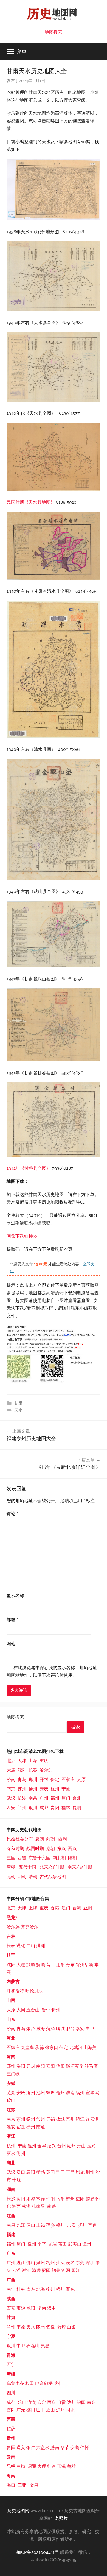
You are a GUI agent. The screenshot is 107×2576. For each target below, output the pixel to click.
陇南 (41, 2327)
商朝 (50, 1839)
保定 (55, 1780)
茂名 (70, 2263)
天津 (22, 1761)
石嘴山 (33, 2346)
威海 (41, 2029)
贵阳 (55, 1808)
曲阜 (90, 2029)
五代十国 (27, 1867)
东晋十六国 (40, 1858)
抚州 (82, 2225)
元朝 (11, 1877)
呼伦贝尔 (34, 1991)
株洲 (26, 2206)
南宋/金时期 (80, 1867)
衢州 (21, 2153)
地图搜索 (54, 32)
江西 (11, 2216)
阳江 (76, 2270)
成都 (44, 1808)
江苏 (11, 2110)
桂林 (66, 1808)
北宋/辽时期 (52, 1867)
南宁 (11, 2289)
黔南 (55, 2447)
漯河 (70, 2066)
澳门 (66, 1908)
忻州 (56, 2010)
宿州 (80, 2093)
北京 (11, 1761)
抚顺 (41, 1965)
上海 (33, 1761)
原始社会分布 (20, 1839)
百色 (70, 2289)
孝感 (41, 2172)
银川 (33, 1808)
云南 (11, 2457)
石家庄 (68, 1780)
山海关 (90, 2048)
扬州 (33, 1789)
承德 (40, 2048)
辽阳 (60, 1965)
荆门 (60, 2172)
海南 (11, 2476)
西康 (52, 2402)
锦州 (80, 1965)
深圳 (90, 2263)
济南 (11, 1780)
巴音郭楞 (44, 2383)
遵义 (21, 2447)
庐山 (31, 2225)
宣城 (90, 2093)
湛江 (21, 2263)
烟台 (31, 2029)
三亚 (22, 2485)
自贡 (61, 2402)
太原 (81, 1780)
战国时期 (35, 1849)
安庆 (44, 1789)
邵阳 (50, 2199)
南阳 (41, 2066)
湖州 (71, 2146)
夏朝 (40, 1839)
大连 (11, 1770)
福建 (11, 2234)
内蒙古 (13, 1982)
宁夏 (11, 2336)
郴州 (70, 2199)
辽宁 (11, 1955)
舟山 (81, 2146)
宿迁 (21, 2127)
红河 (52, 2466)
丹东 (70, 1965)
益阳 (80, 2199)
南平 (42, 2244)
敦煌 (61, 2327)
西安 (11, 1808)
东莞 (80, 2263)
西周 (63, 1839)
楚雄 (71, 2466)
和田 (30, 2383)
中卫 (21, 2346)
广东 (11, 2253)
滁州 (31, 2093)
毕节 (65, 2447)
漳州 (87, 2244)
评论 (12, 1514)
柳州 (50, 2289)
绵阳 (81, 2402)
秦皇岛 (27, 2048)
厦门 (66, 1798)
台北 (77, 1798)
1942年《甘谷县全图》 (29, 1168)
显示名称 (17, 1596)
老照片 (61, 2518)
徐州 (31, 2127)
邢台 (70, 2029)
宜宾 (32, 2402)
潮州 (41, 2263)
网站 (11, 1644)
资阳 (11, 2410)
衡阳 (21, 2199)
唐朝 (11, 1867)
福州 (55, 1798)
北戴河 (76, 2048)
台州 (61, 2146)
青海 (11, 2355)
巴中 (41, 2410)
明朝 (22, 1877)
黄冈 (50, 2172)
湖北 (11, 2163)
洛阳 (21, 2066)
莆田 (63, 2244)
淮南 (70, 2093)
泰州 (70, 2119)
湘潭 (31, 2199)
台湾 (77, 1908)
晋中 (46, 2010)
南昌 (33, 1798)
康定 (42, 2402)
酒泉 (50, 2327)
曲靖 (21, 2466)
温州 (32, 2146)
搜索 (75, 1727)
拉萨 (11, 2429)
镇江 (80, 2119)
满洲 (41, 1946)
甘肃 (18, 1403)
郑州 (33, 1780)
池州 (41, 2093)
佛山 (31, 2263)
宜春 (92, 2225)
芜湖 (11, 2093)
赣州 (60, 2225)
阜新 (89, 1965)
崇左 (31, 2289)
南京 (11, 1789)
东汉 (61, 1849)
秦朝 (50, 1849)
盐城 (60, 2119)
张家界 (38, 2206)
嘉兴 (91, 2146)
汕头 (60, 2263)
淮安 (11, 2127)
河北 (11, 2038)
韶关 (56, 2270)
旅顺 (31, 1965)
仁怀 (85, 2447)
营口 (50, 1965)
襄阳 (31, 2172)
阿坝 (70, 2410)
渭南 (42, 2308)
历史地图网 (18, 2511)
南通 (41, 2127)
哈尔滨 (46, 1770)
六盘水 (43, 2447)
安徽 (11, 2083)
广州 (44, 1798)
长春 (33, 1770)
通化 (21, 1946)
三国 (11, 1858)
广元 (21, 2410)
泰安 (80, 2029)
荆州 (90, 2172)
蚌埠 (51, 2093)
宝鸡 (21, 2308)
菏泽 (50, 2029)
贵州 (11, 2438)
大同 (21, 2010)
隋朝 (72, 1858)
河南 (11, 2057)
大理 (42, 2466)
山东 (11, 2019)
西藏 (11, 2419)
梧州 (60, 2289)
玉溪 (61, 2466)
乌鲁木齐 (15, 2383)
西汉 (72, 1849)
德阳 (31, 2410)
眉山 (50, 2410)
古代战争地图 (53, 1877)
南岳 (52, 2206)
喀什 (58, 2383)
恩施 (80, 2172)
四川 (11, 2393)
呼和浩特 (15, 1991)
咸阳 (31, 2308)
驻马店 (91, 2066)
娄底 (90, 2199)
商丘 (79, 2066)
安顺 (75, 2447)
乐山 (22, 2402)
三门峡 (13, 2074)
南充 (91, 2402)
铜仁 (31, 2447)
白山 (31, 1946)
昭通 (32, 2466)
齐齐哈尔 (30, 1927)
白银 (71, 2327)
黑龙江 (13, 1917)
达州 (71, 2402)
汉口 (21, 2172)
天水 (18, 1410)
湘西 (16, 2206)
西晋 (22, 1858)
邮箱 (12, 1620)
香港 (55, 1908)
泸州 (60, 2410)
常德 (41, 2199)
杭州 (55, 1789)
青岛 (22, 1780)
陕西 (11, 2299)
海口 (11, 2485)
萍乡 (50, 2225)
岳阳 (60, 2199)
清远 (36, 2270)
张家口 (52, 2048)
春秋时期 (15, 1849)
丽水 (11, 2153)
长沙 (22, 1798)
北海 (41, 2289)
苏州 (22, 1789)
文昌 (34, 2485)
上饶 (41, 2225)
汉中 (52, 2308)
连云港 (92, 2119)
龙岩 (53, 2244)
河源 (66, 2270)
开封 (44, 1780)
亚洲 (88, 1908)
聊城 (60, 2029)
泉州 (32, 2244)
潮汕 (26, 2270)
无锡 (50, 2119)
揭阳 (46, 2270)
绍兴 (52, 2146)
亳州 (60, 2093)
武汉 (11, 1798)
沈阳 (22, 1770)
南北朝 (59, 1858)
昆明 (77, 1808)
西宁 (11, 2365)
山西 (11, 2000)
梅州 (50, 2263)
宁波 (66, 1789)
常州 (41, 2119)
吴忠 (45, 2346)
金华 (42, 2146)
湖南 (11, 2189)
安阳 (50, 2066)
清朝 (33, 1877)
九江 (21, 2225)
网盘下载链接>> (22, 1236)
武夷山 (75, 2244)
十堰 (16, 2180)
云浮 (16, 2270)
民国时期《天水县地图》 (31, 502)
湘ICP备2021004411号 (37, 2552)
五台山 (33, 2010)
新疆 (11, 2374)
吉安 (71, 2225)
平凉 (21, 2327)
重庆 (44, 1761)
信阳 (60, 2066)
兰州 (22, 1808)
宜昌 (70, 2172)
